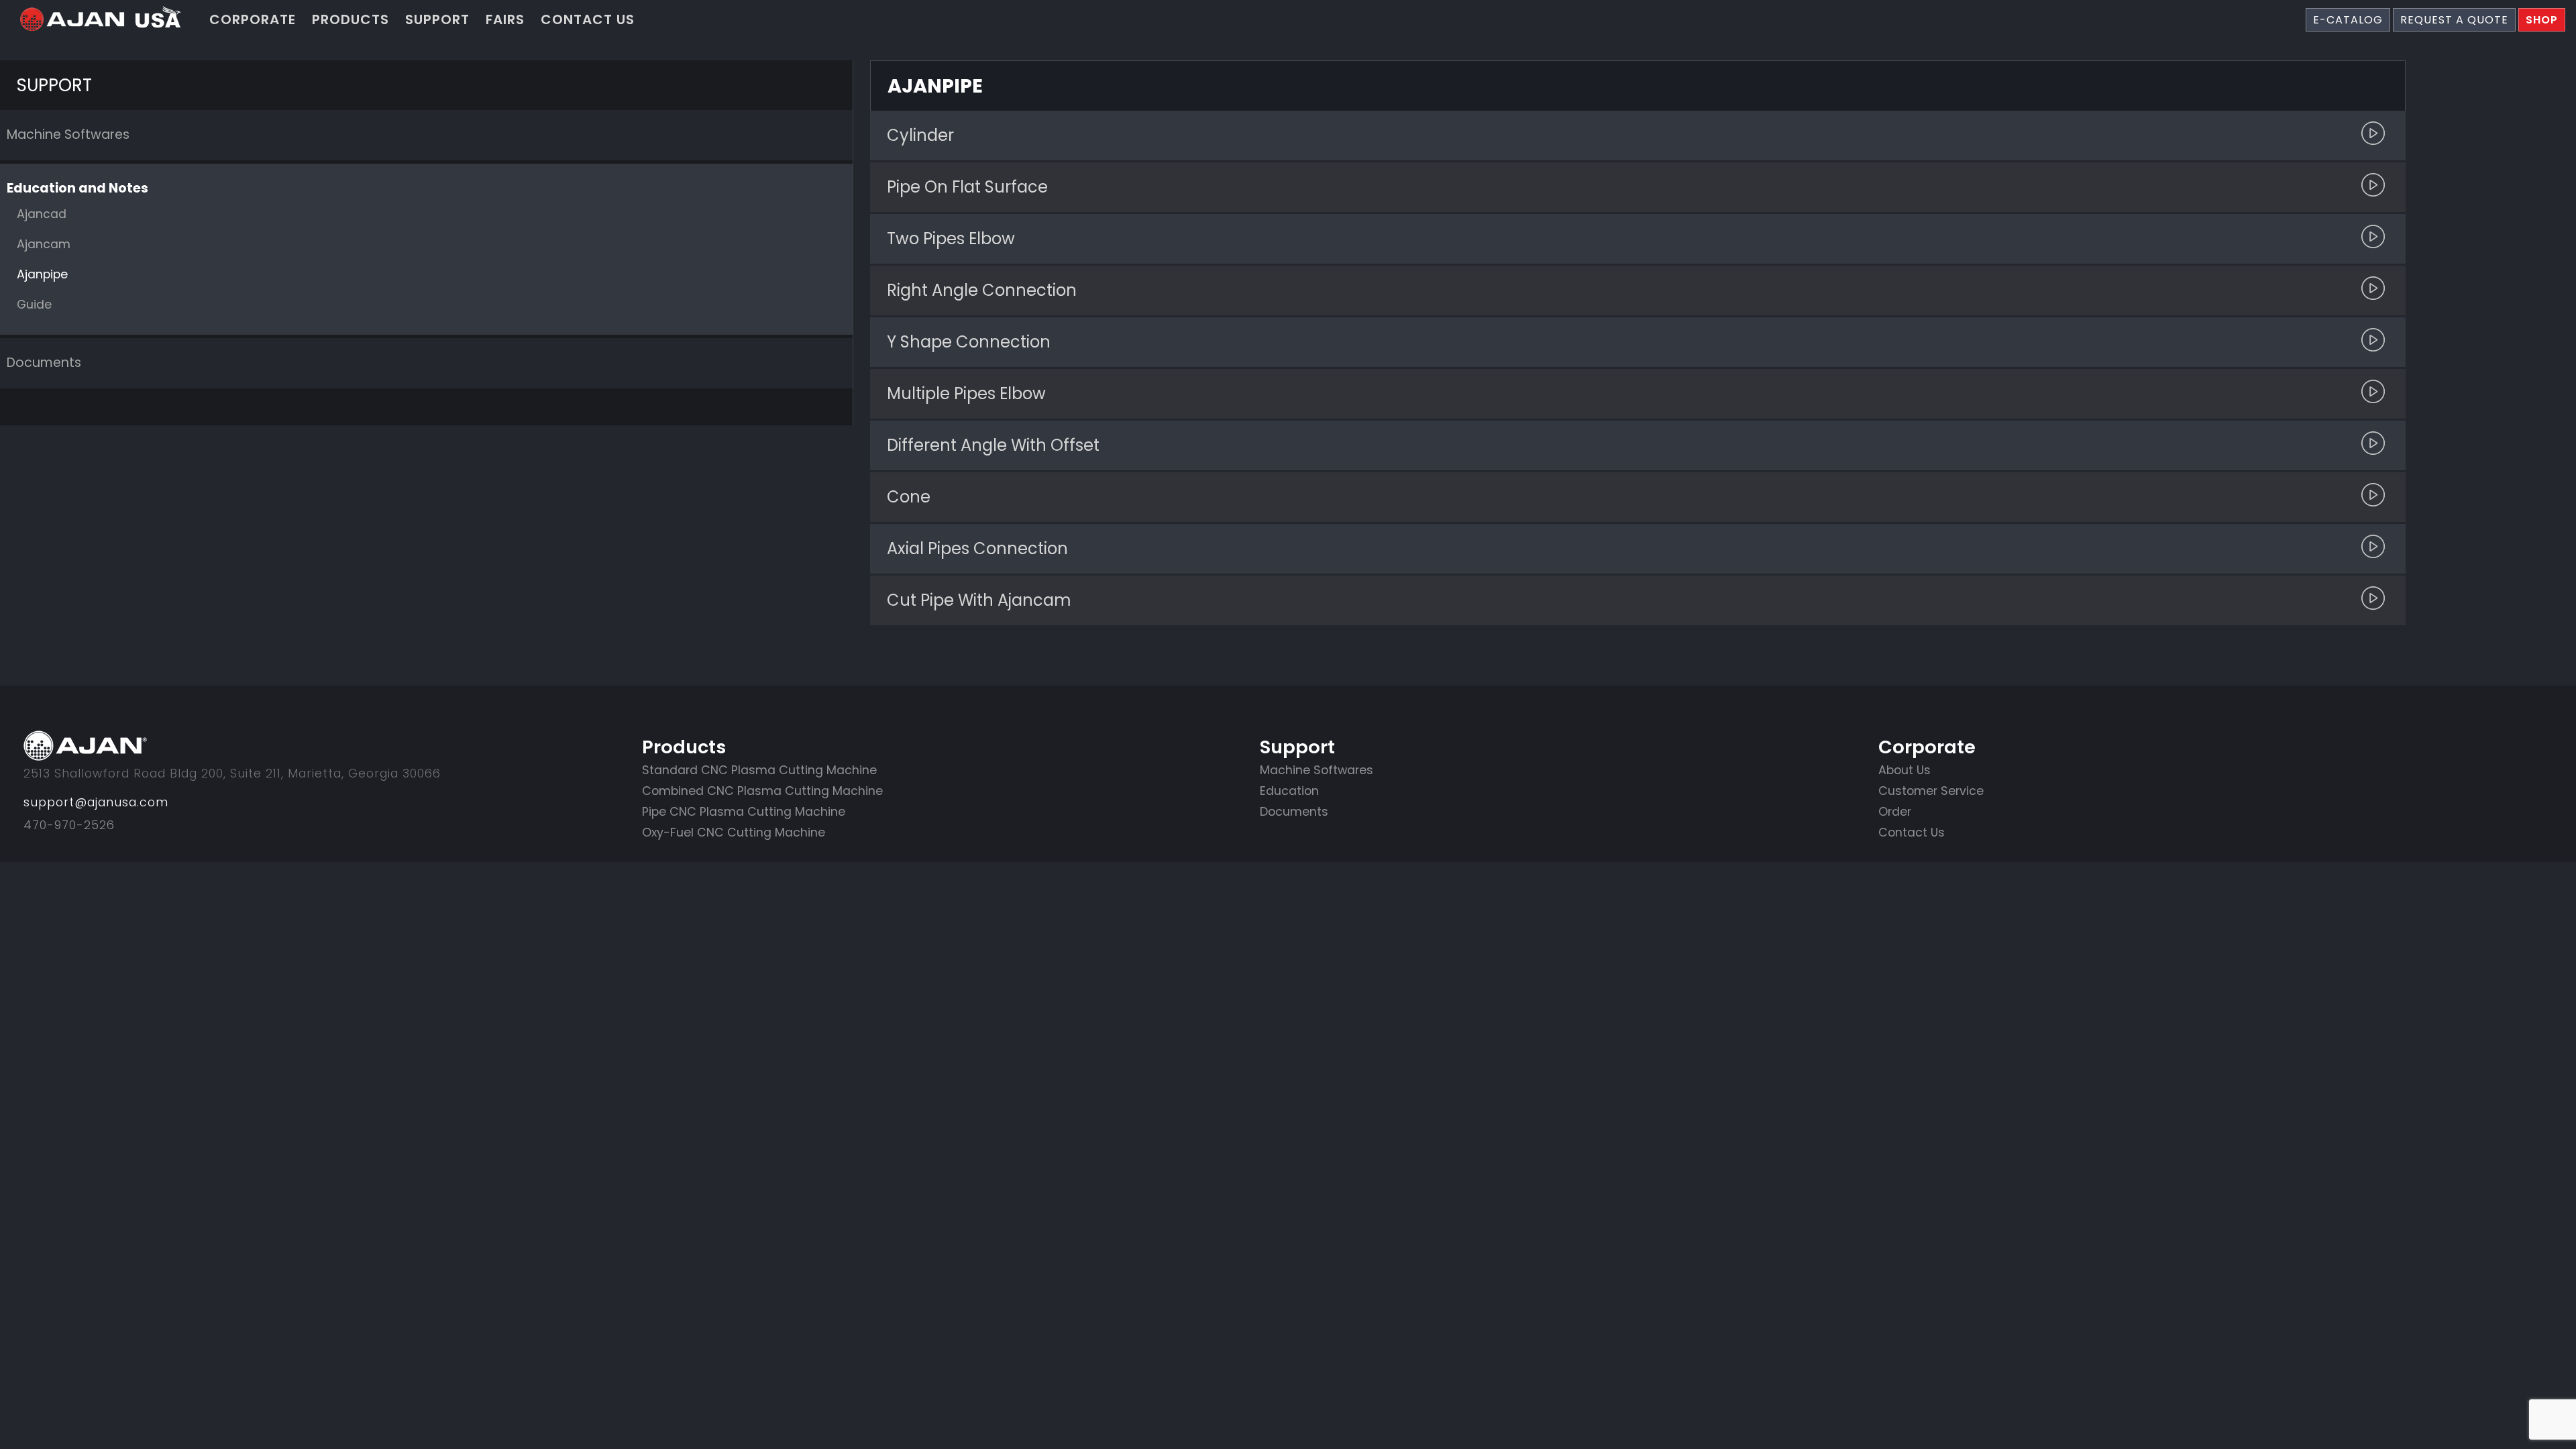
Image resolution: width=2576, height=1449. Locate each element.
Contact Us (1912, 833)
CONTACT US (588, 19)
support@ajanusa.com (96, 802)
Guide (34, 305)
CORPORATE (253, 19)
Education (1289, 791)
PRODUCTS (351, 19)
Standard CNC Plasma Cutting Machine (759, 770)
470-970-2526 (69, 825)
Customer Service (1931, 791)
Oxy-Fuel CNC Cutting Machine (734, 833)
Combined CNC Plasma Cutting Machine (762, 791)
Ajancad (42, 214)
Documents (44, 363)
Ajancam (44, 244)
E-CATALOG (2348, 20)
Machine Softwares (68, 135)
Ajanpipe (42, 274)
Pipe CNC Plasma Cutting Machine (744, 812)
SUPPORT (437, 19)
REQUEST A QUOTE (2454, 20)
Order (1895, 812)
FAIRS (505, 19)
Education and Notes (77, 188)
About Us (1904, 770)
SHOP (2542, 20)
